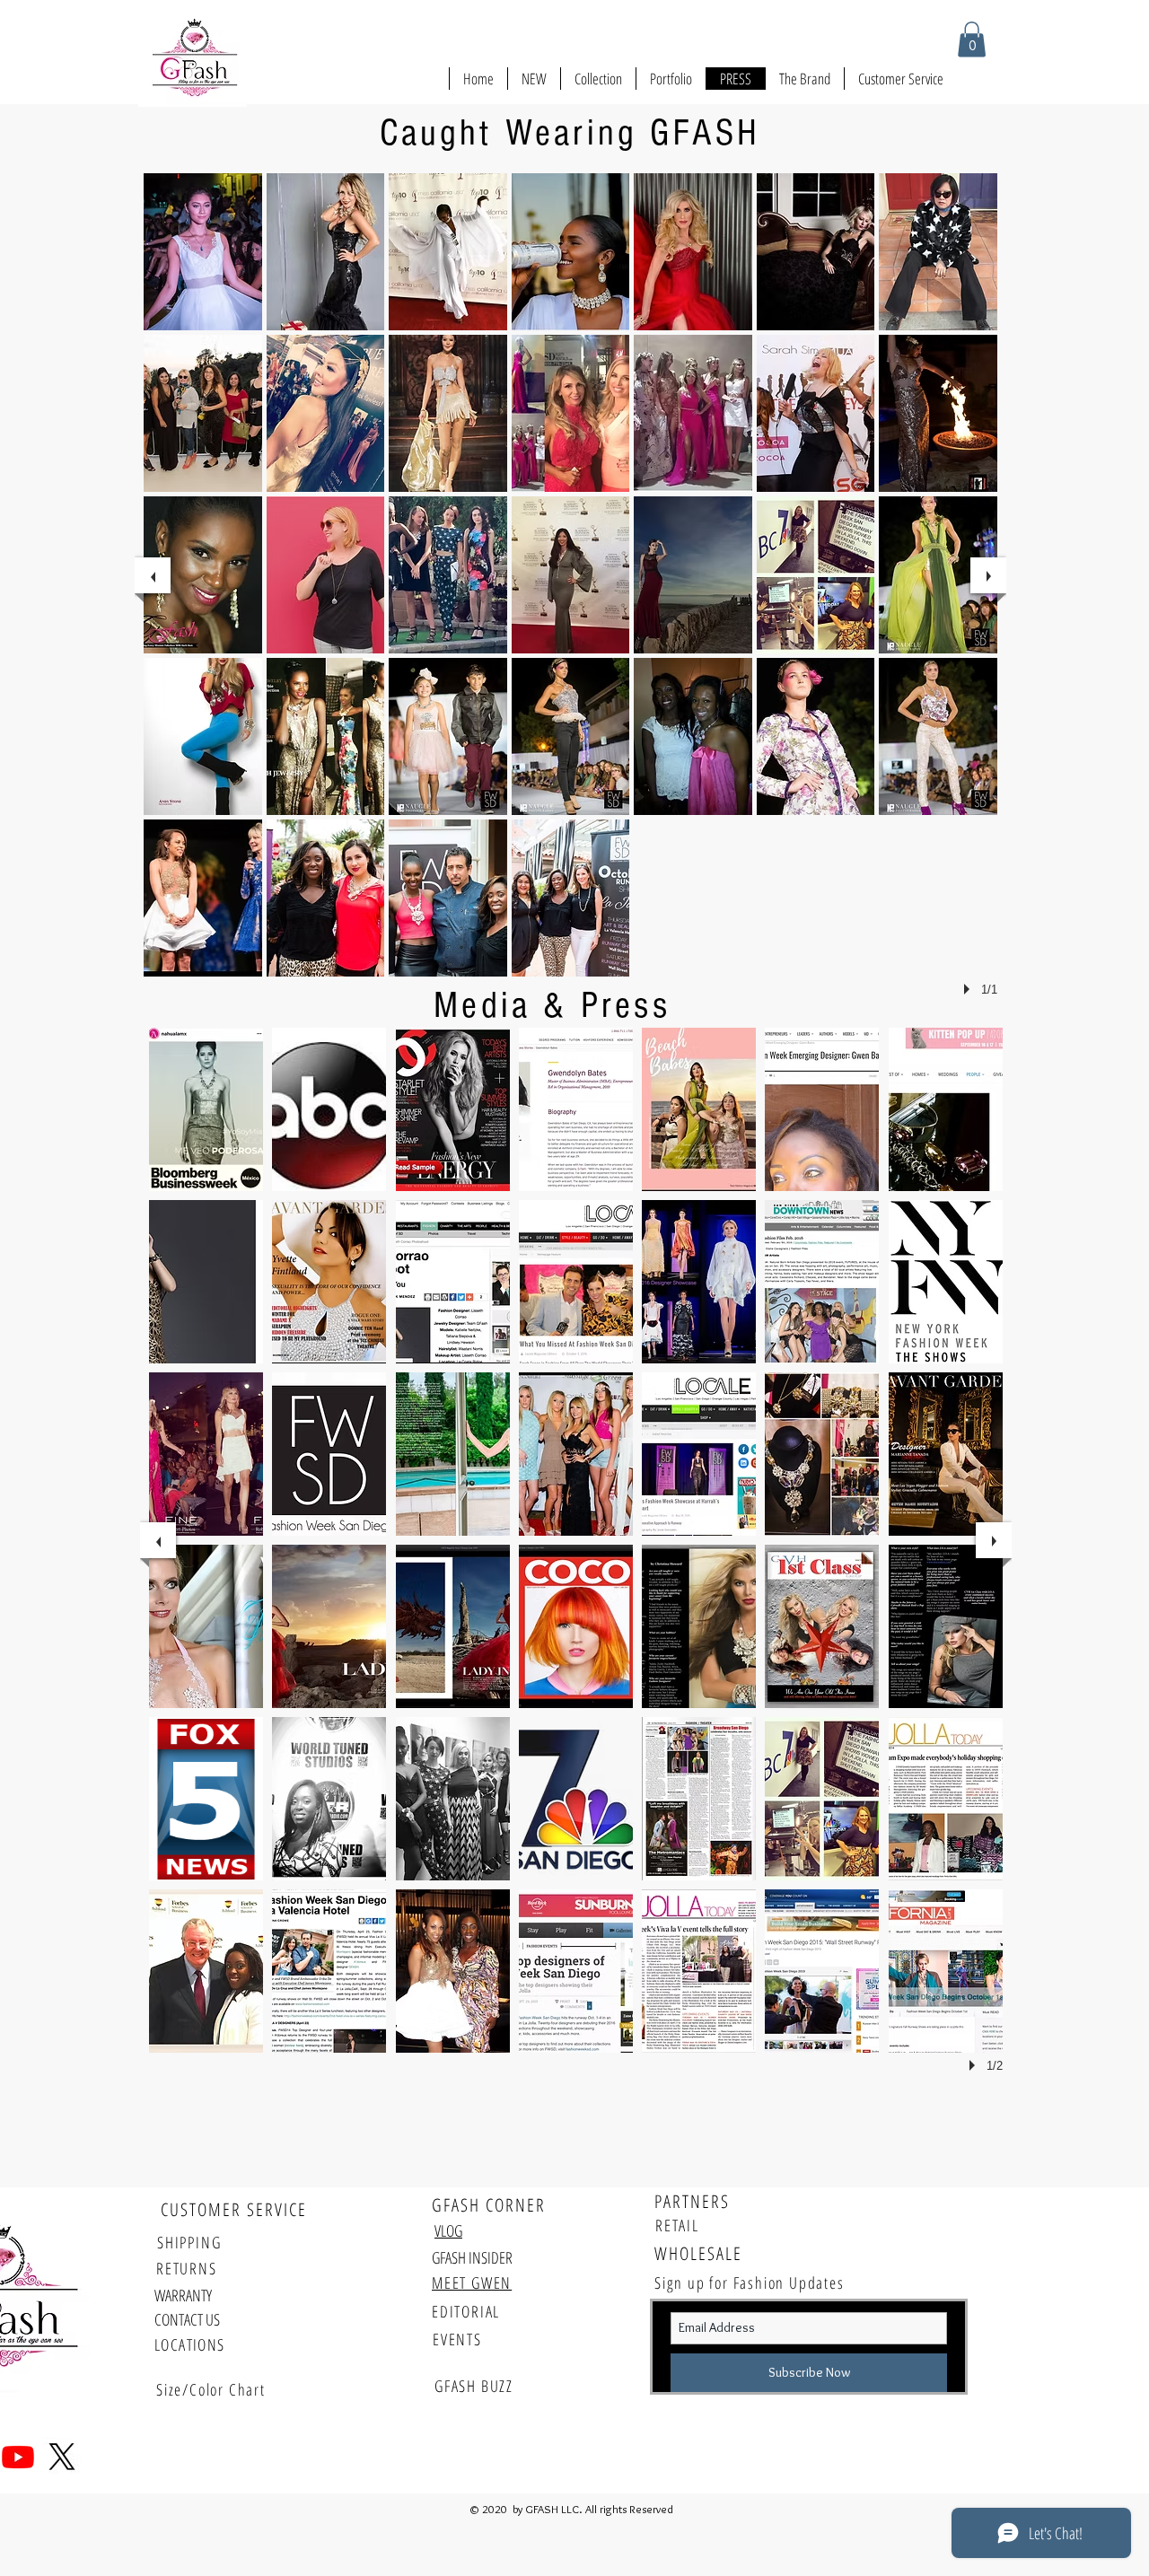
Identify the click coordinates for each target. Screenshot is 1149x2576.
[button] (972, 39)
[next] (988, 575)
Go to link (176, 314)
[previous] (153, 575)
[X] (62, 2457)
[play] (969, 989)
